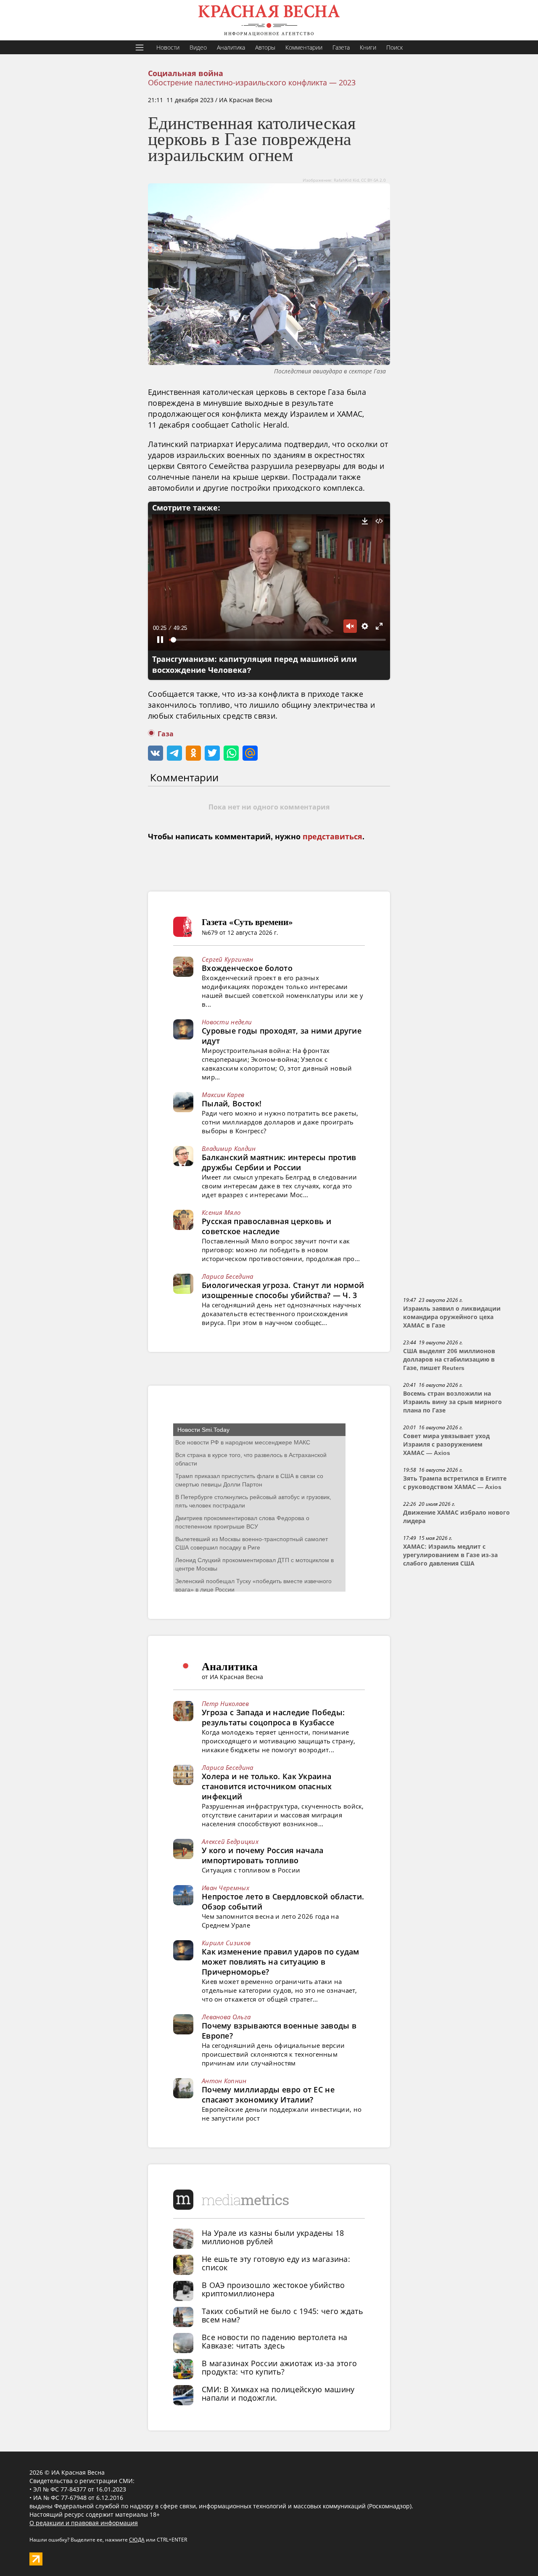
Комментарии (304, 47)
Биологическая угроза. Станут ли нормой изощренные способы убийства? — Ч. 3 (283, 1290)
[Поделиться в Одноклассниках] (193, 753)
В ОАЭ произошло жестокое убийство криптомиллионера (273, 2289)
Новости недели (227, 1022)
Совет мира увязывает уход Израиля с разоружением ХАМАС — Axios (446, 1444)
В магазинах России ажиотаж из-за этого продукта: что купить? (279, 2367)
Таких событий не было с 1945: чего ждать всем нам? (282, 2315)
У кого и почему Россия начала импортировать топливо (263, 1855)
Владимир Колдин (229, 1148)
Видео (198, 47)
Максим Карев (223, 1095)
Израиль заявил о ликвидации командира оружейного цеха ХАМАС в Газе (452, 1317)
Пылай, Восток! (232, 1103)
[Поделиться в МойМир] (250, 753)
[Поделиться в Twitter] (212, 753)
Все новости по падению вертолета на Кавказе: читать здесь (275, 2341)
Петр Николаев (225, 1703)
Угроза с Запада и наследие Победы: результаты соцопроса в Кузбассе (273, 1717)
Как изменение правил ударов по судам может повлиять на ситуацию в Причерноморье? (281, 1962)
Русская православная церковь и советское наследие (266, 1226)
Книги (368, 47)
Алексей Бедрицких (230, 1841)
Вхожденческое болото (247, 968)
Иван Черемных (225, 1888)
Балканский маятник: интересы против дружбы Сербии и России (279, 1162)
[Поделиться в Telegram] (174, 753)
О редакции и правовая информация (84, 2523)
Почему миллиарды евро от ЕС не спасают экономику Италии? (268, 2095)
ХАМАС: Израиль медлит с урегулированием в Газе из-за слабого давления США (450, 1555)
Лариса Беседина (228, 1276)
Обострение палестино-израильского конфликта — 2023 (252, 82)
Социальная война (186, 74)
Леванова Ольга (226, 2017)
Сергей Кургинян (228, 959)
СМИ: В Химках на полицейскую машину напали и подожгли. (278, 2394)
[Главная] (269, 20)
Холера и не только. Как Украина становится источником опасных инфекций (267, 1786)
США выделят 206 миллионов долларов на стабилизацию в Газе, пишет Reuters (449, 1359)
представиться (332, 837)
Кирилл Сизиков (226, 1943)
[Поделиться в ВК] (156, 753)
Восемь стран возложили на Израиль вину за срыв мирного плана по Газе (452, 1402)
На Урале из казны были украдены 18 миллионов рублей (273, 2237)
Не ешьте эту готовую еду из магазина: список (276, 2263)
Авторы (265, 47)
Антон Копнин (224, 2081)
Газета (341, 47)
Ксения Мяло (221, 1212)
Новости (168, 47)
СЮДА (137, 2540)
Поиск (394, 47)
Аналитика (231, 47)
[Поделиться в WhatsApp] (231, 753)
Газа (166, 734)
